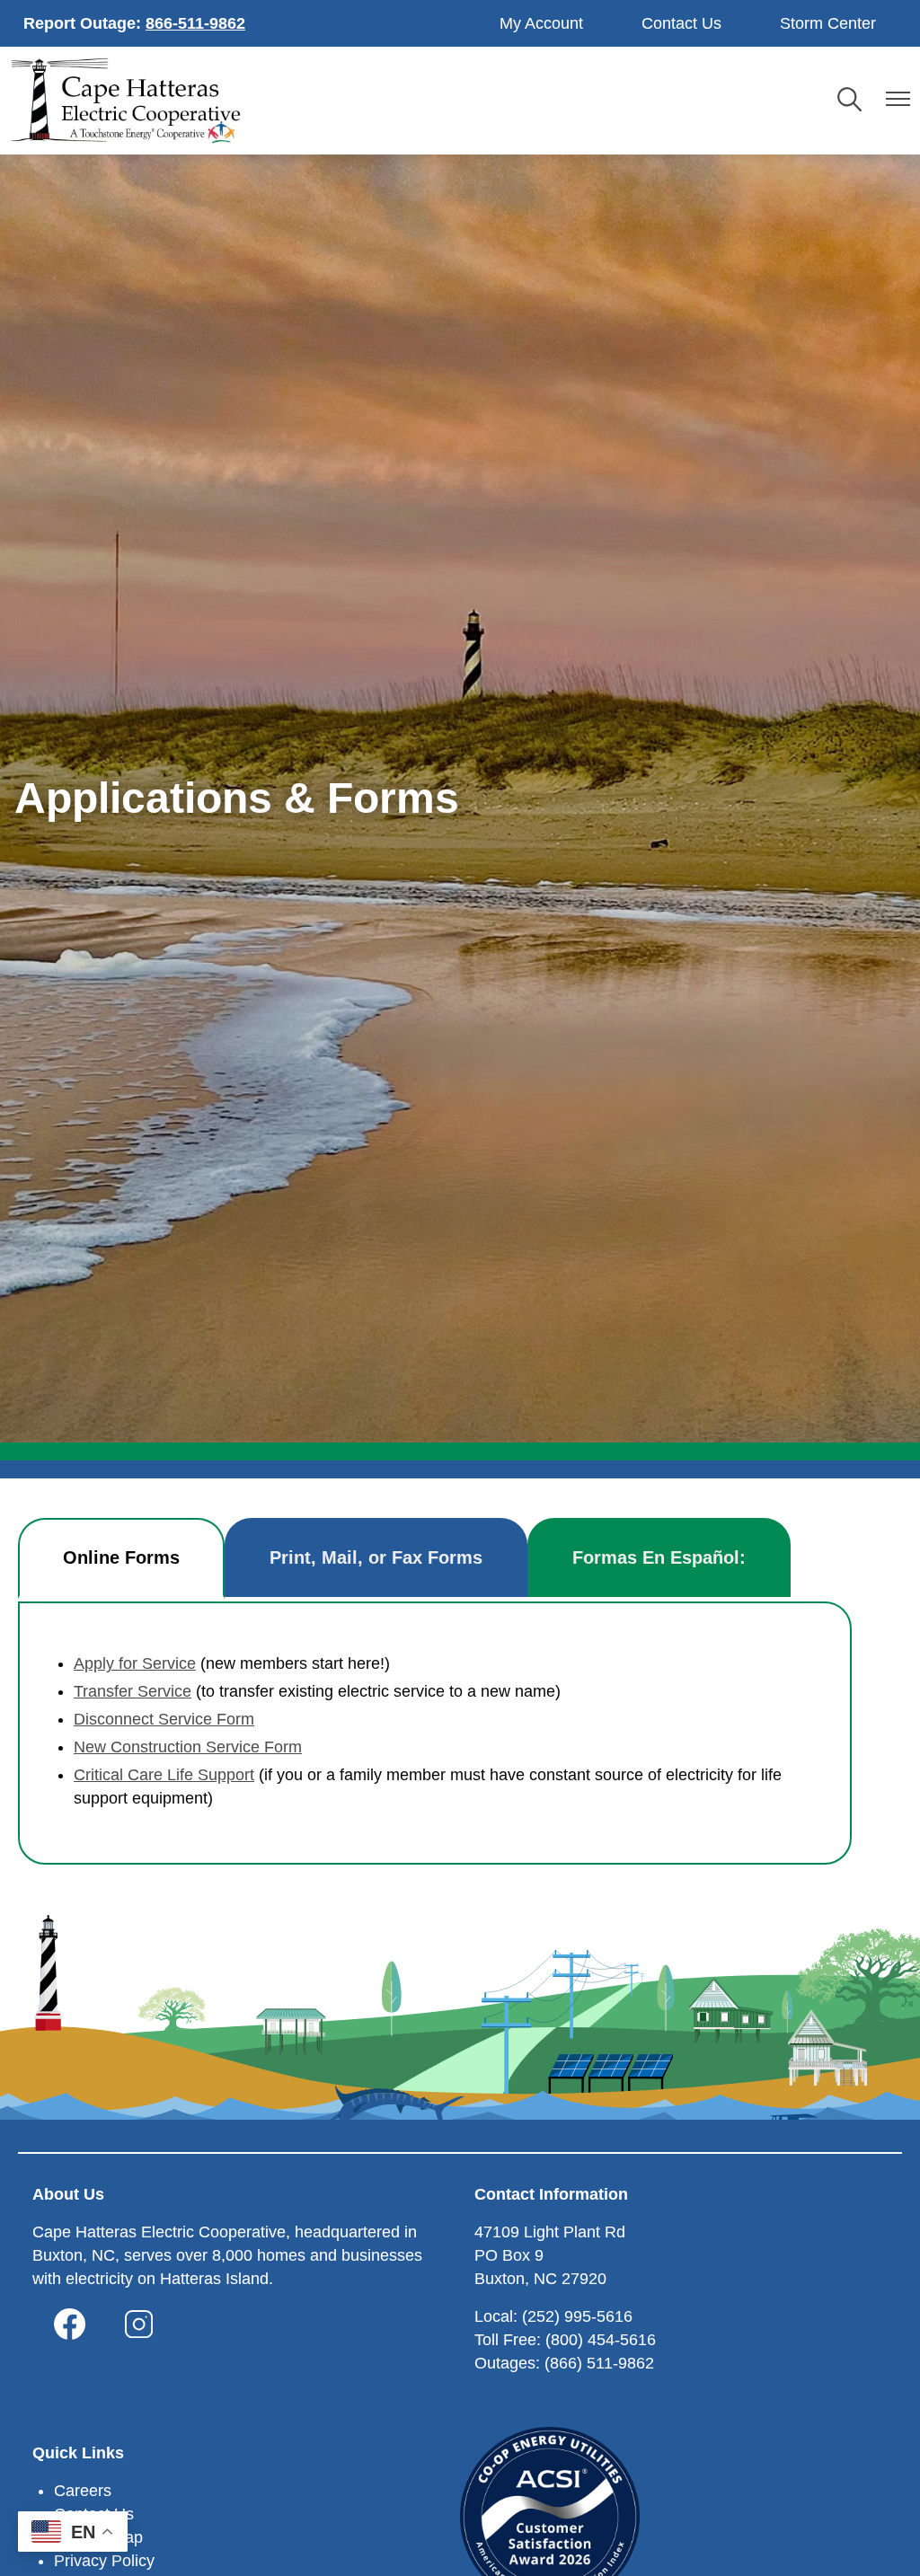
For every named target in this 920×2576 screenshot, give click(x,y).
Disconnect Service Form (164, 1719)
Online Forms (121, 1557)
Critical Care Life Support (164, 1775)
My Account (541, 23)
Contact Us (681, 23)
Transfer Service (133, 1691)
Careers (83, 2491)
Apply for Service (135, 1663)
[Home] (125, 101)
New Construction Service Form (188, 1747)
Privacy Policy (104, 2561)
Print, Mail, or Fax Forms (376, 1557)
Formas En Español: (659, 1557)
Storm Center (828, 23)
